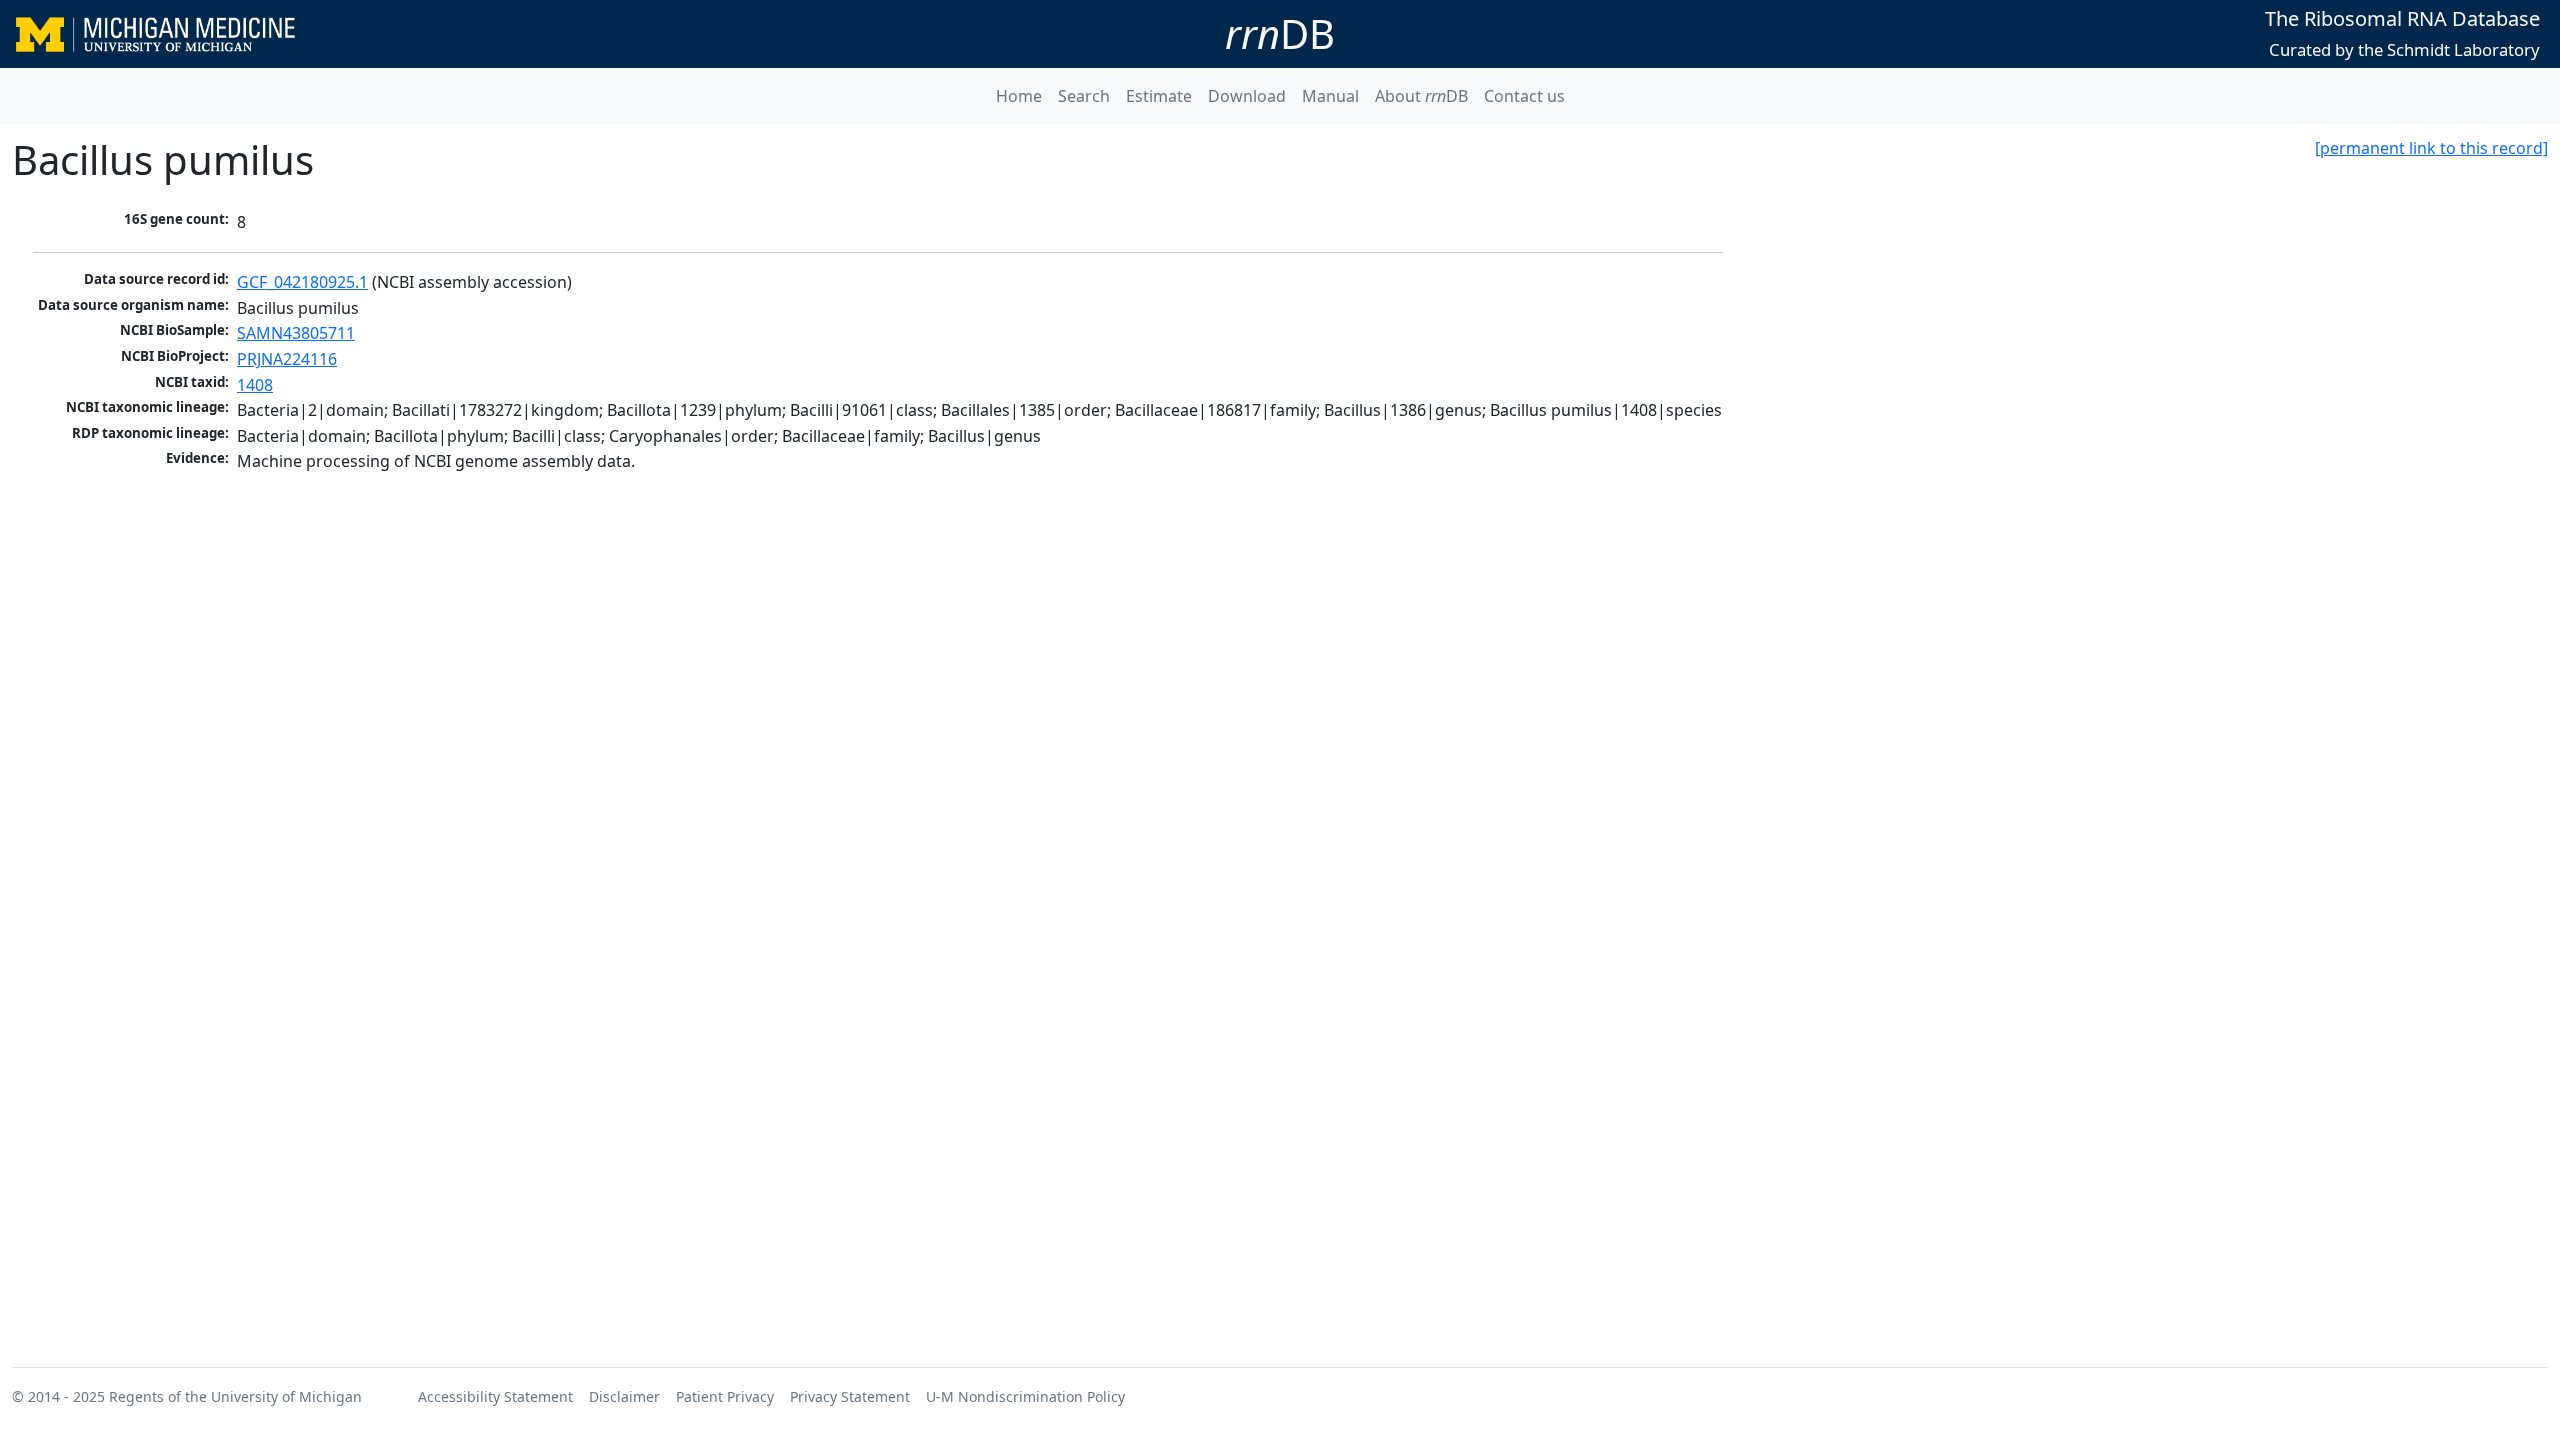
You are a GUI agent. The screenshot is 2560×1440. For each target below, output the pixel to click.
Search (1084, 96)
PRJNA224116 (287, 359)
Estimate (1159, 96)
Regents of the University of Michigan (235, 1396)
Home (1019, 96)
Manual (1330, 96)
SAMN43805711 (296, 333)
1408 (255, 385)
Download (1247, 96)
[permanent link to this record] (2431, 148)
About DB (1421, 96)
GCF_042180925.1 (302, 282)
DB (1280, 33)
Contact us (1524, 96)
